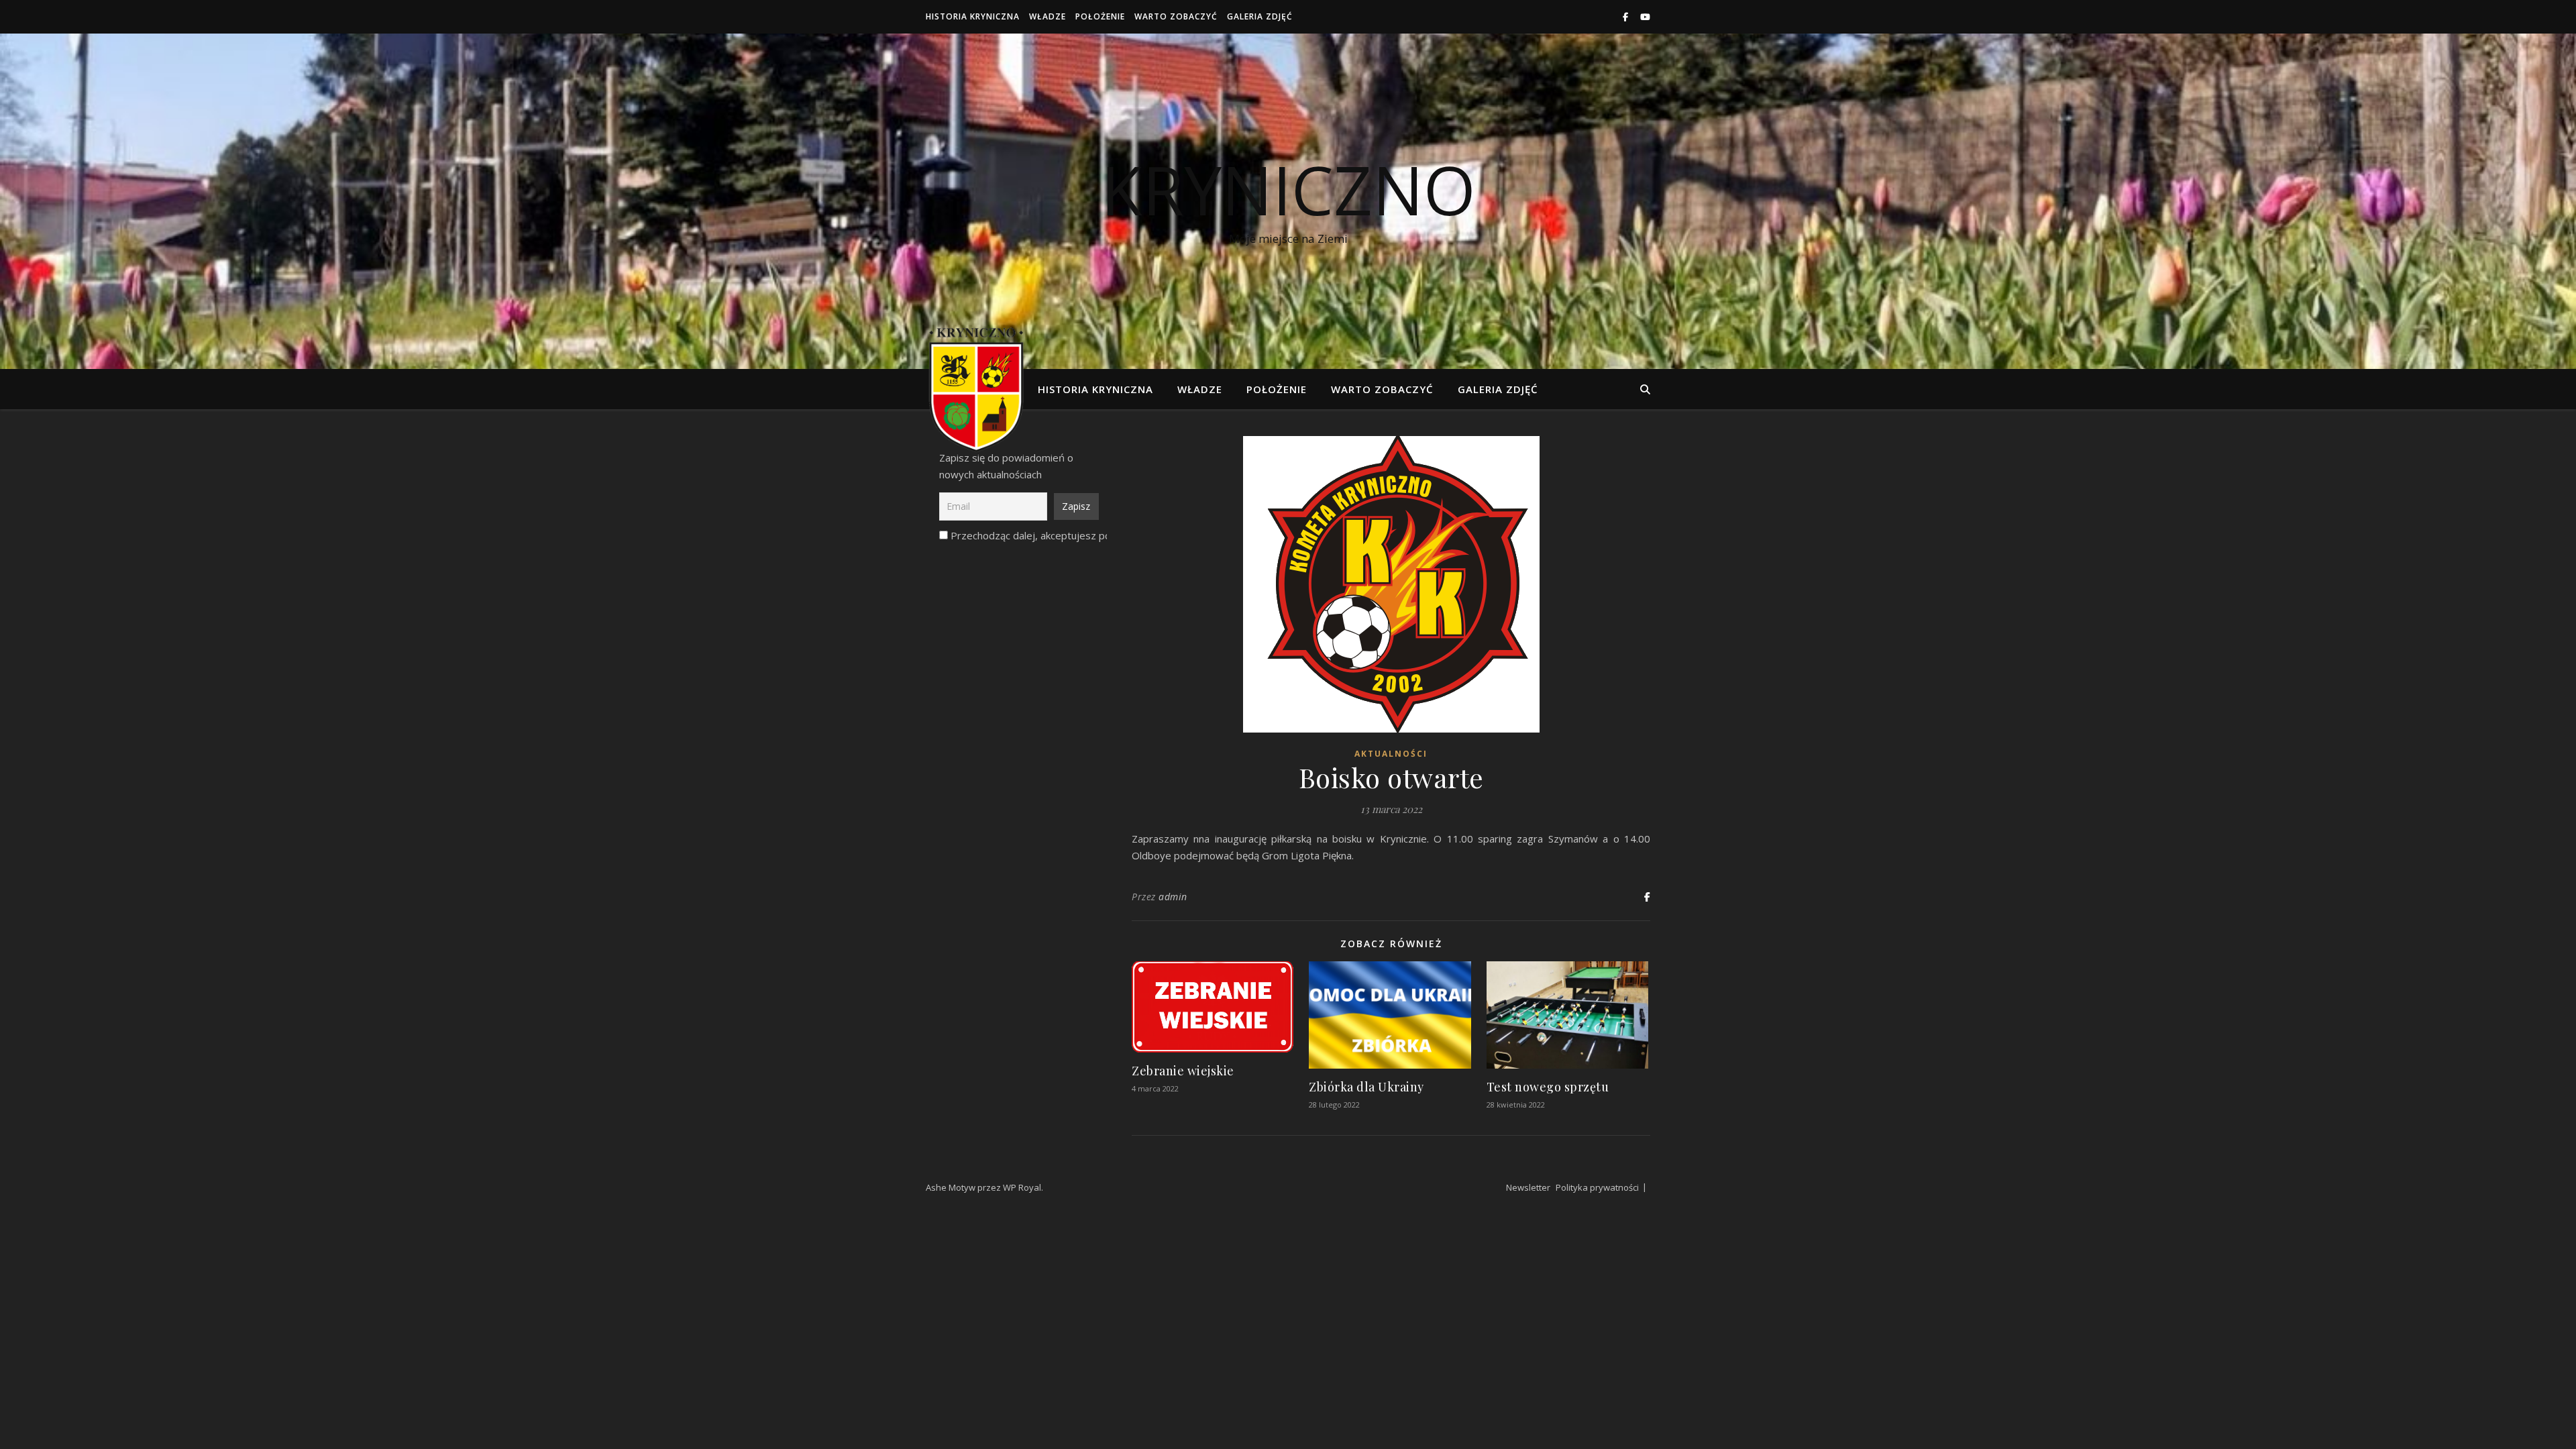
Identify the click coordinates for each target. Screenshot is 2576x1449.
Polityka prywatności (1597, 1187)
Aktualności (1391, 754)
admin (1173, 897)
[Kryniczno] (976, 389)
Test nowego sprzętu (1548, 1087)
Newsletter (1528, 1187)
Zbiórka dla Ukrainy (1366, 1087)
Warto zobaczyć (1176, 16)
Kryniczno (1288, 189)
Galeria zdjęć (1260, 16)
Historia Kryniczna (973, 16)
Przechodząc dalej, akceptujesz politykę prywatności (1070, 535)
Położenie (1100, 16)
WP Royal (1022, 1187)
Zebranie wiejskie (1183, 1071)
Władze (1048, 16)
